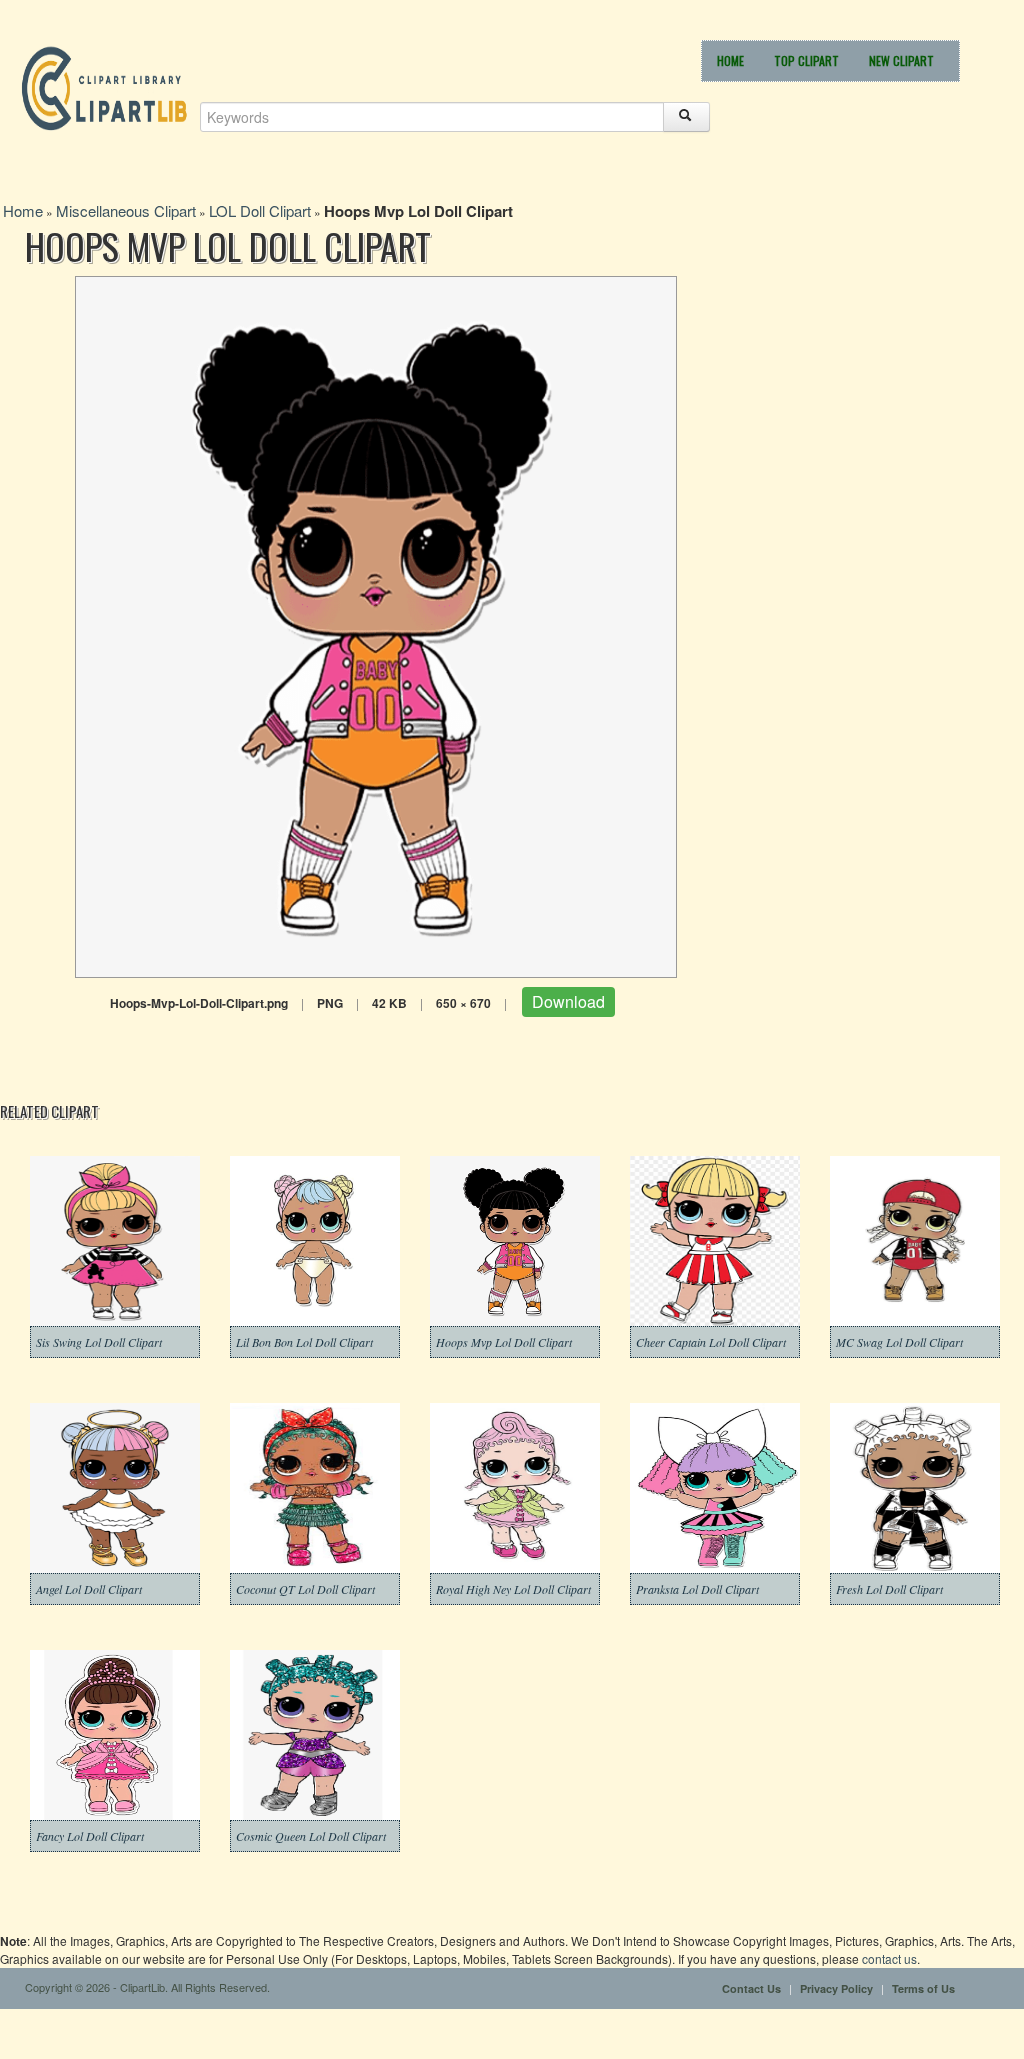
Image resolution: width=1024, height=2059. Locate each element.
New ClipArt (901, 60)
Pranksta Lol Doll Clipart (697, 1589)
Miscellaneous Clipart (126, 210)
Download (568, 1001)
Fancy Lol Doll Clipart (90, 1836)
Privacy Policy (836, 1988)
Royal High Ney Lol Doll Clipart (513, 1589)
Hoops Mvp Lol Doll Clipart (504, 1342)
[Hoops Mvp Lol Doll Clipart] (376, 624)
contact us (889, 1958)
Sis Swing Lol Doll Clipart (99, 1342)
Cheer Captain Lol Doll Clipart (711, 1342)
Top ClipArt (806, 60)
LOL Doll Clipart (260, 210)
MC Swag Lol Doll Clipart (899, 1342)
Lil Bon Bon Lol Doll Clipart (304, 1342)
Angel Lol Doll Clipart (89, 1589)
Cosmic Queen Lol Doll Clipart (311, 1836)
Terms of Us (923, 1988)
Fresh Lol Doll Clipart (889, 1589)
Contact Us (751, 1988)
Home (730, 60)
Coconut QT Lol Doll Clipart (305, 1589)
